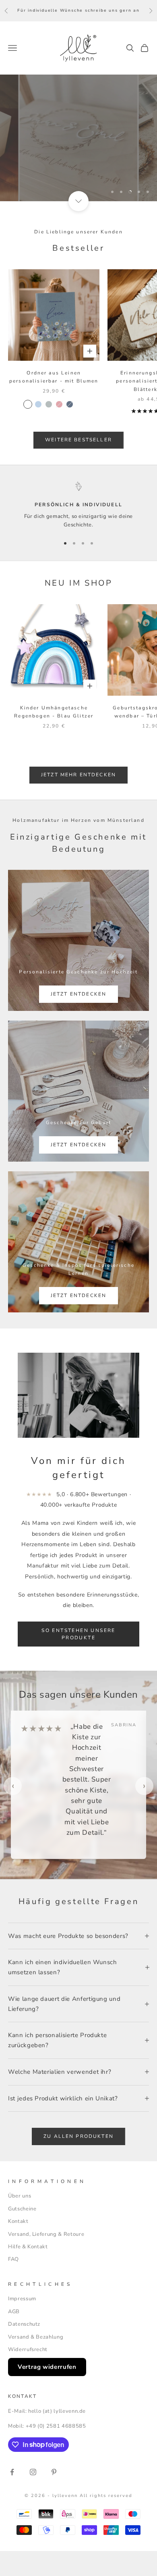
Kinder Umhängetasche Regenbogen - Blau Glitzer (54, 712)
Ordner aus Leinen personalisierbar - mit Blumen (54, 377)
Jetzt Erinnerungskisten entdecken (79, 162)
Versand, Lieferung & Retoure (46, 2234)
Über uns (20, 2196)
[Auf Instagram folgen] (33, 2472)
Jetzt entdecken (78, 994)
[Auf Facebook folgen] (12, 2472)
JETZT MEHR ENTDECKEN (78, 775)
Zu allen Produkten (78, 2136)
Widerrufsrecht (28, 2349)
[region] (78, 138)
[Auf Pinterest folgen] (54, 2472)
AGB (14, 2312)
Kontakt (18, 2221)
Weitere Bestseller (78, 440)
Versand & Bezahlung (36, 2337)
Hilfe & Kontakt (28, 2247)
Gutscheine (22, 2209)
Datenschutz (24, 2324)
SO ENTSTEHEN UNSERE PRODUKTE (78, 1634)
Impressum (22, 2299)
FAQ (13, 2259)
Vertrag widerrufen (47, 2367)
